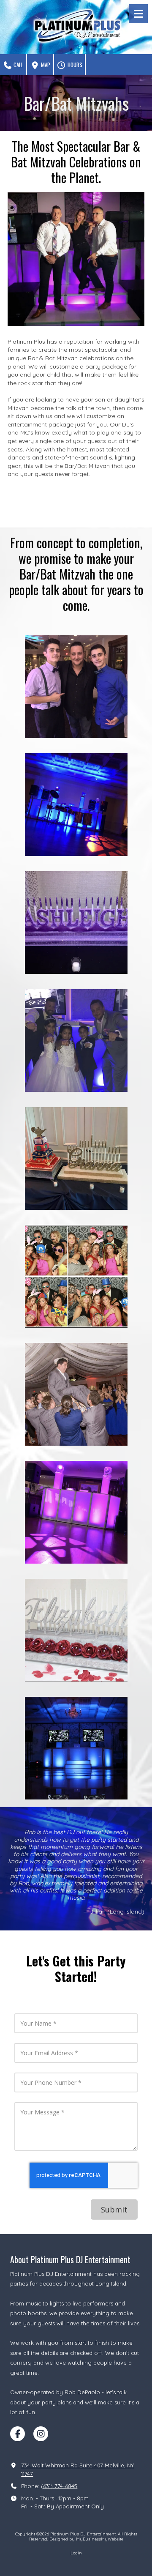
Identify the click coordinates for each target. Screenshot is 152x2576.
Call (18, 65)
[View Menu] (138, 14)
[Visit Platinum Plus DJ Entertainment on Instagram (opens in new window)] (41, 2434)
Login (76, 2553)
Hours (74, 65)
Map (45, 65)
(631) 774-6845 (59, 2486)
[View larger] (76, 259)
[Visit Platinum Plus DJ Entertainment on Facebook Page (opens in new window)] (18, 2434)
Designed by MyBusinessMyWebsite (86, 2539)
